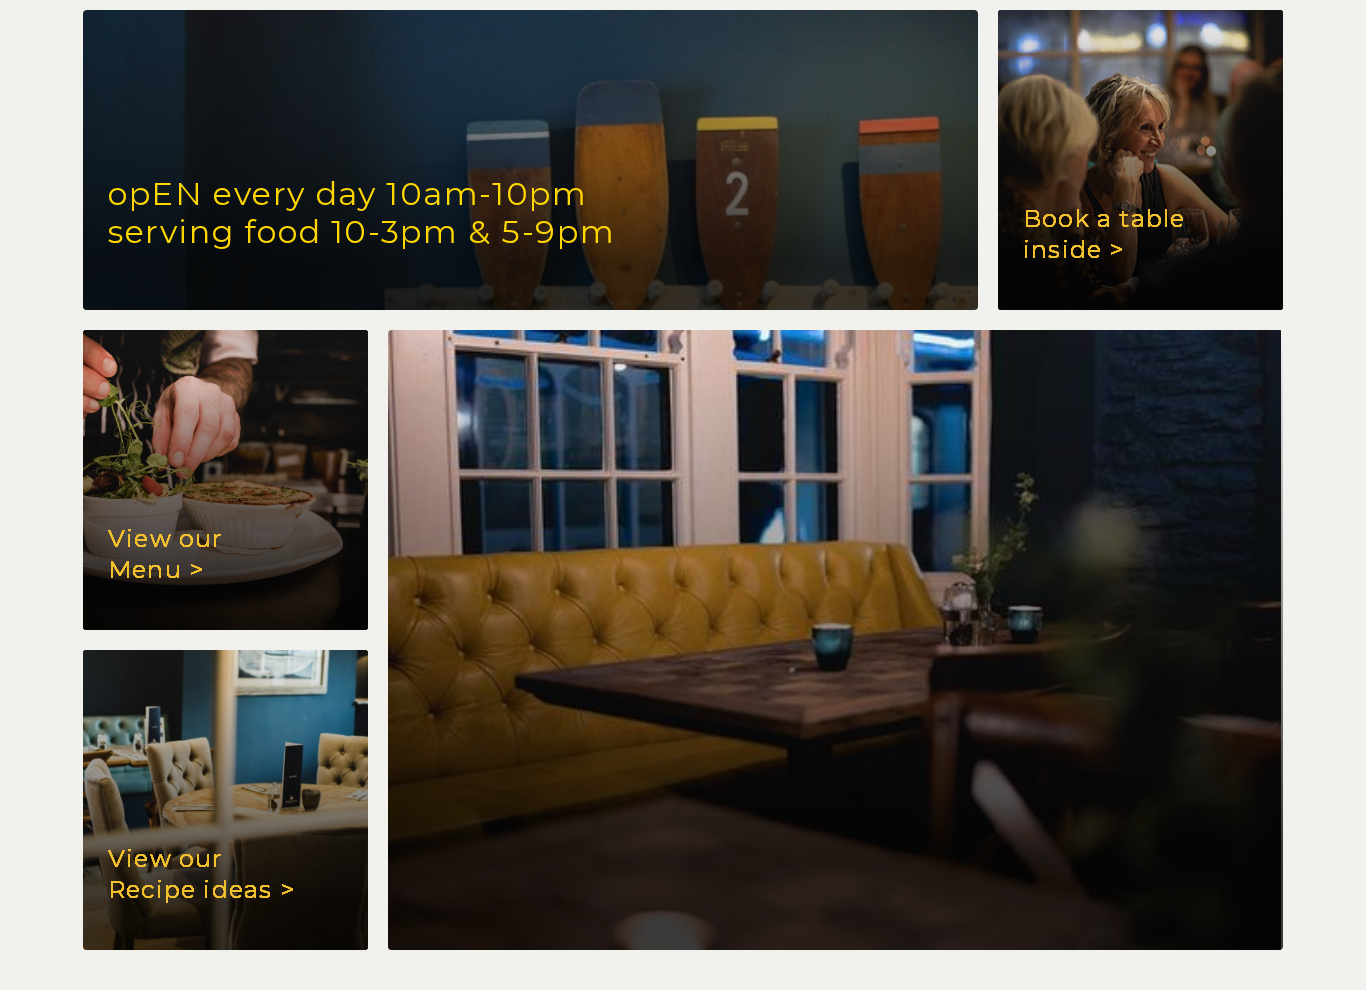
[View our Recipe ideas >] (835, 640)
